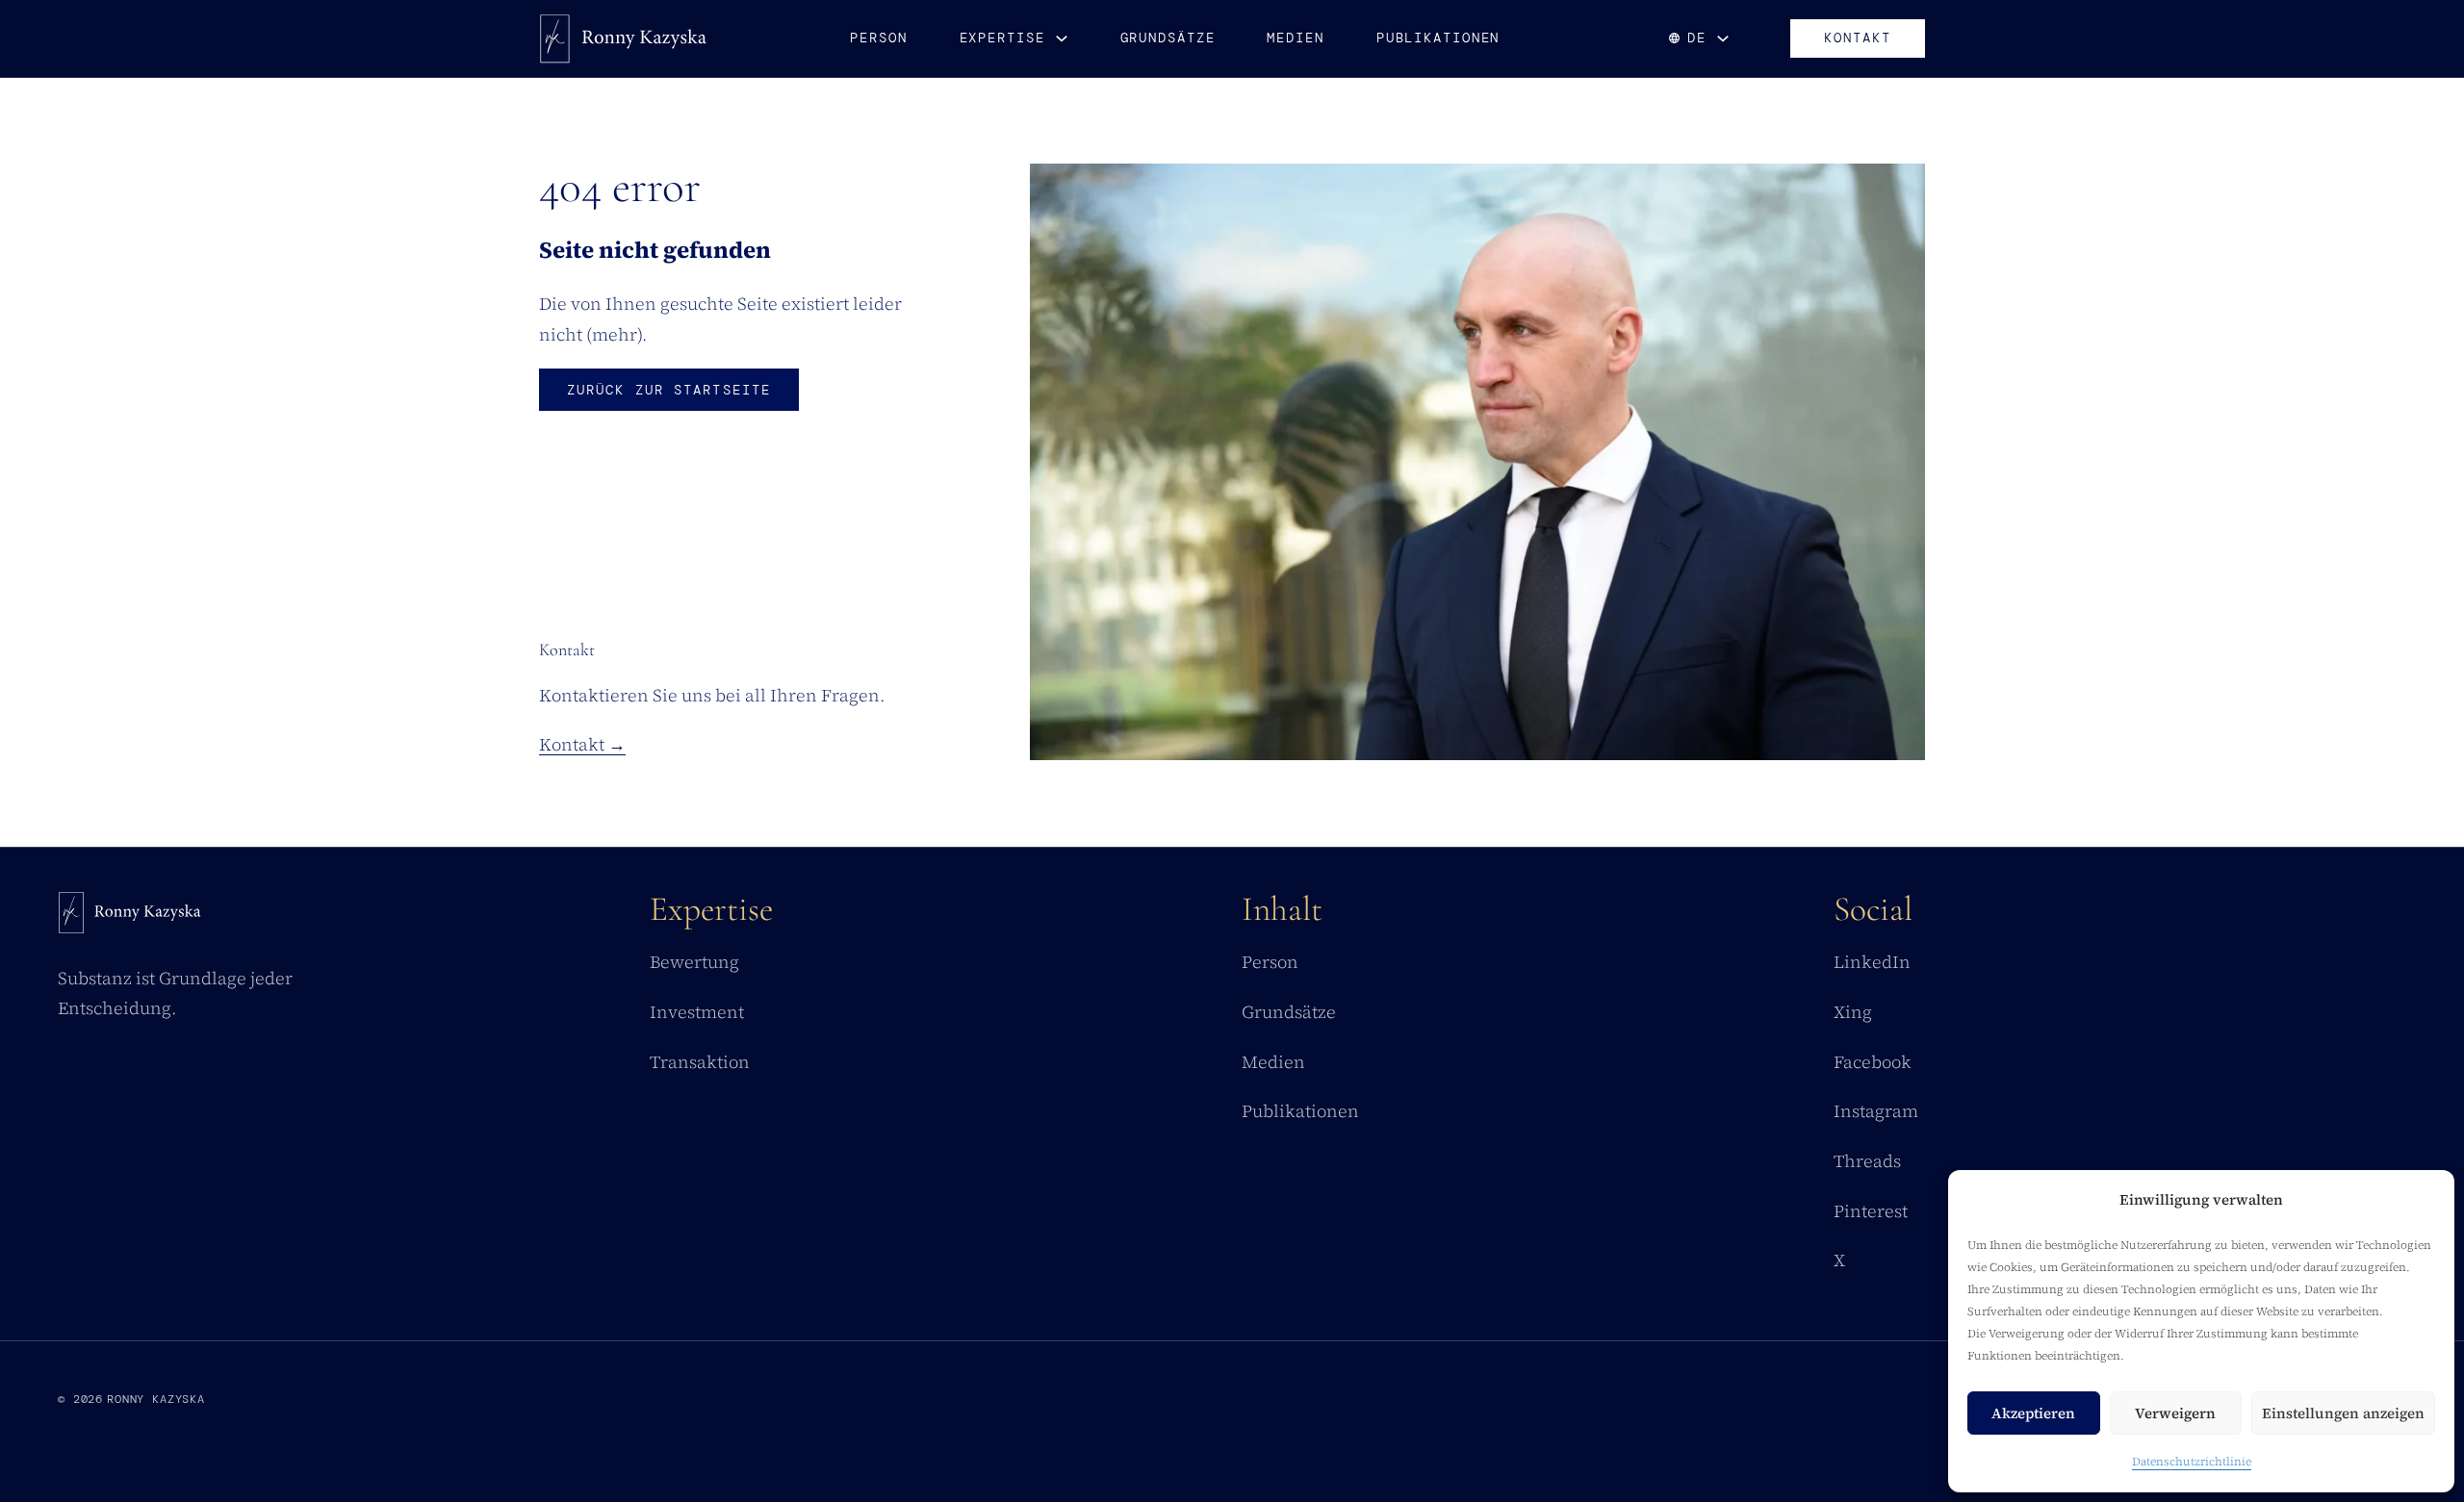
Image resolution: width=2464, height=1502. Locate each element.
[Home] (130, 917)
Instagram (1876, 1111)
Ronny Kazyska (156, 1399)
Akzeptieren (2033, 1413)
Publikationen (1438, 38)
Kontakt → (582, 744)
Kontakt (1858, 38)
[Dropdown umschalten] (1062, 38)
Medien (1295, 38)
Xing (1853, 1012)
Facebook (1873, 1062)
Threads (1867, 1161)
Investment (697, 1012)
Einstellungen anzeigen (2343, 1413)
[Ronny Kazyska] (624, 38)
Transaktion (700, 1062)
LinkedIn (1872, 962)
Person (878, 38)
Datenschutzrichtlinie (2192, 1462)
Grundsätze (1168, 38)
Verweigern (2175, 1413)
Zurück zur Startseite (669, 390)
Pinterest (1871, 1211)
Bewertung (694, 962)
